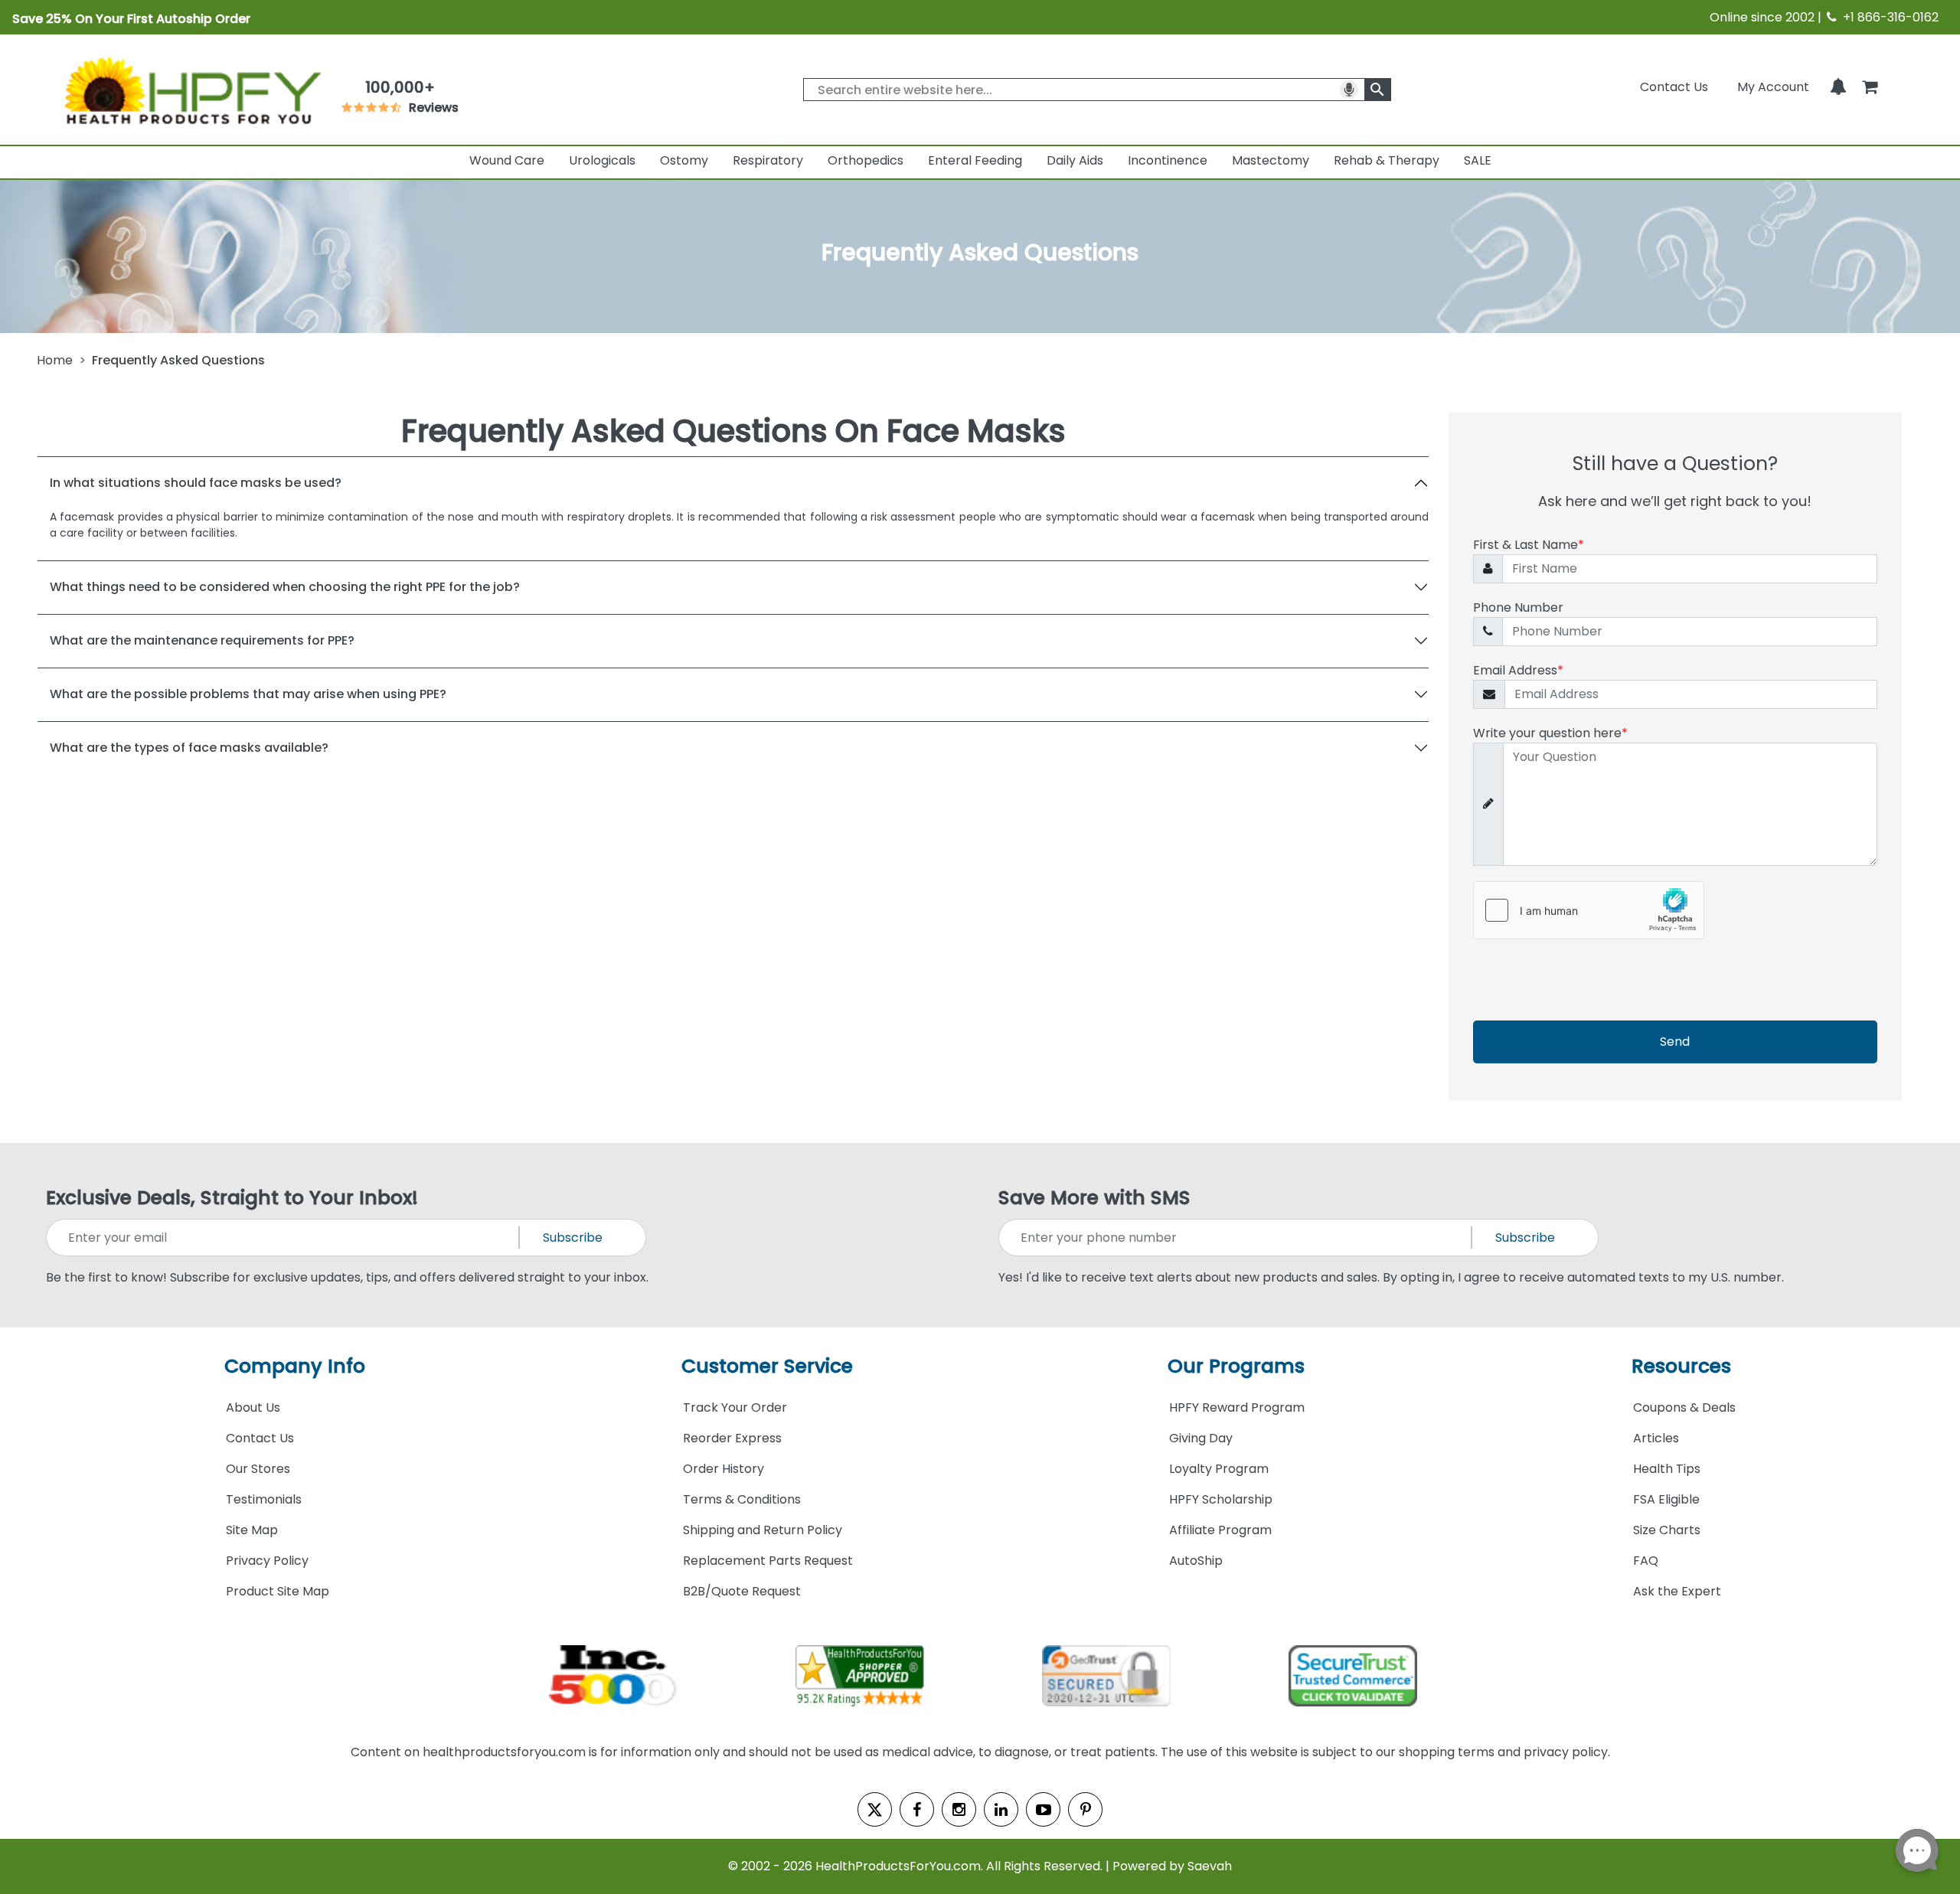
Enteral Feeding (975, 160)
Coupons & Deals (1684, 1407)
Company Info (295, 1366)
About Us (253, 1407)
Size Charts (1667, 1530)
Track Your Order (735, 1407)
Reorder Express (732, 1438)
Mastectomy (1271, 160)
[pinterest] (1085, 1809)
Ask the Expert (1677, 1591)
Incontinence (1168, 160)
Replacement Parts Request (768, 1561)
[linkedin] (1001, 1809)
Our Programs (1236, 1366)
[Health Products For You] (191, 90)
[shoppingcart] (1870, 87)
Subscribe (573, 1238)
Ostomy (684, 160)
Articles (1656, 1438)
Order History (724, 1469)
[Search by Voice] (1349, 90)
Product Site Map (278, 1591)
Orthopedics (866, 160)
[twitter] (875, 1809)
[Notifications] (1838, 87)
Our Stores (258, 1469)
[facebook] (917, 1809)
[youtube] (1043, 1809)
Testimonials (264, 1499)
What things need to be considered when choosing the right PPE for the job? (285, 587)
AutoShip (1196, 1561)
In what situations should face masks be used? (196, 483)
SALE (1478, 160)
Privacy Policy (267, 1561)
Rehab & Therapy (1387, 160)
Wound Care (507, 160)
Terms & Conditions (742, 1499)
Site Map (252, 1530)
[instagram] (959, 1809)
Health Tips (1667, 1469)
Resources (1681, 1366)
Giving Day (1201, 1438)
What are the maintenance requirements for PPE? (202, 640)
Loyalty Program (1219, 1469)
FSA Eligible (1666, 1499)
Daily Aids (1075, 160)
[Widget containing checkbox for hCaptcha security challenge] (1589, 910)
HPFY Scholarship (1221, 1499)
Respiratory (768, 160)
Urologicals (602, 160)
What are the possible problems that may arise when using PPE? (248, 694)
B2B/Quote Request (742, 1591)
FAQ (1646, 1561)
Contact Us (1674, 87)
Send (1675, 1042)
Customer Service (767, 1366)
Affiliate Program (1220, 1530)
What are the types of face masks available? (189, 748)
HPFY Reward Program (1237, 1407)
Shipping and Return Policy (763, 1530)
